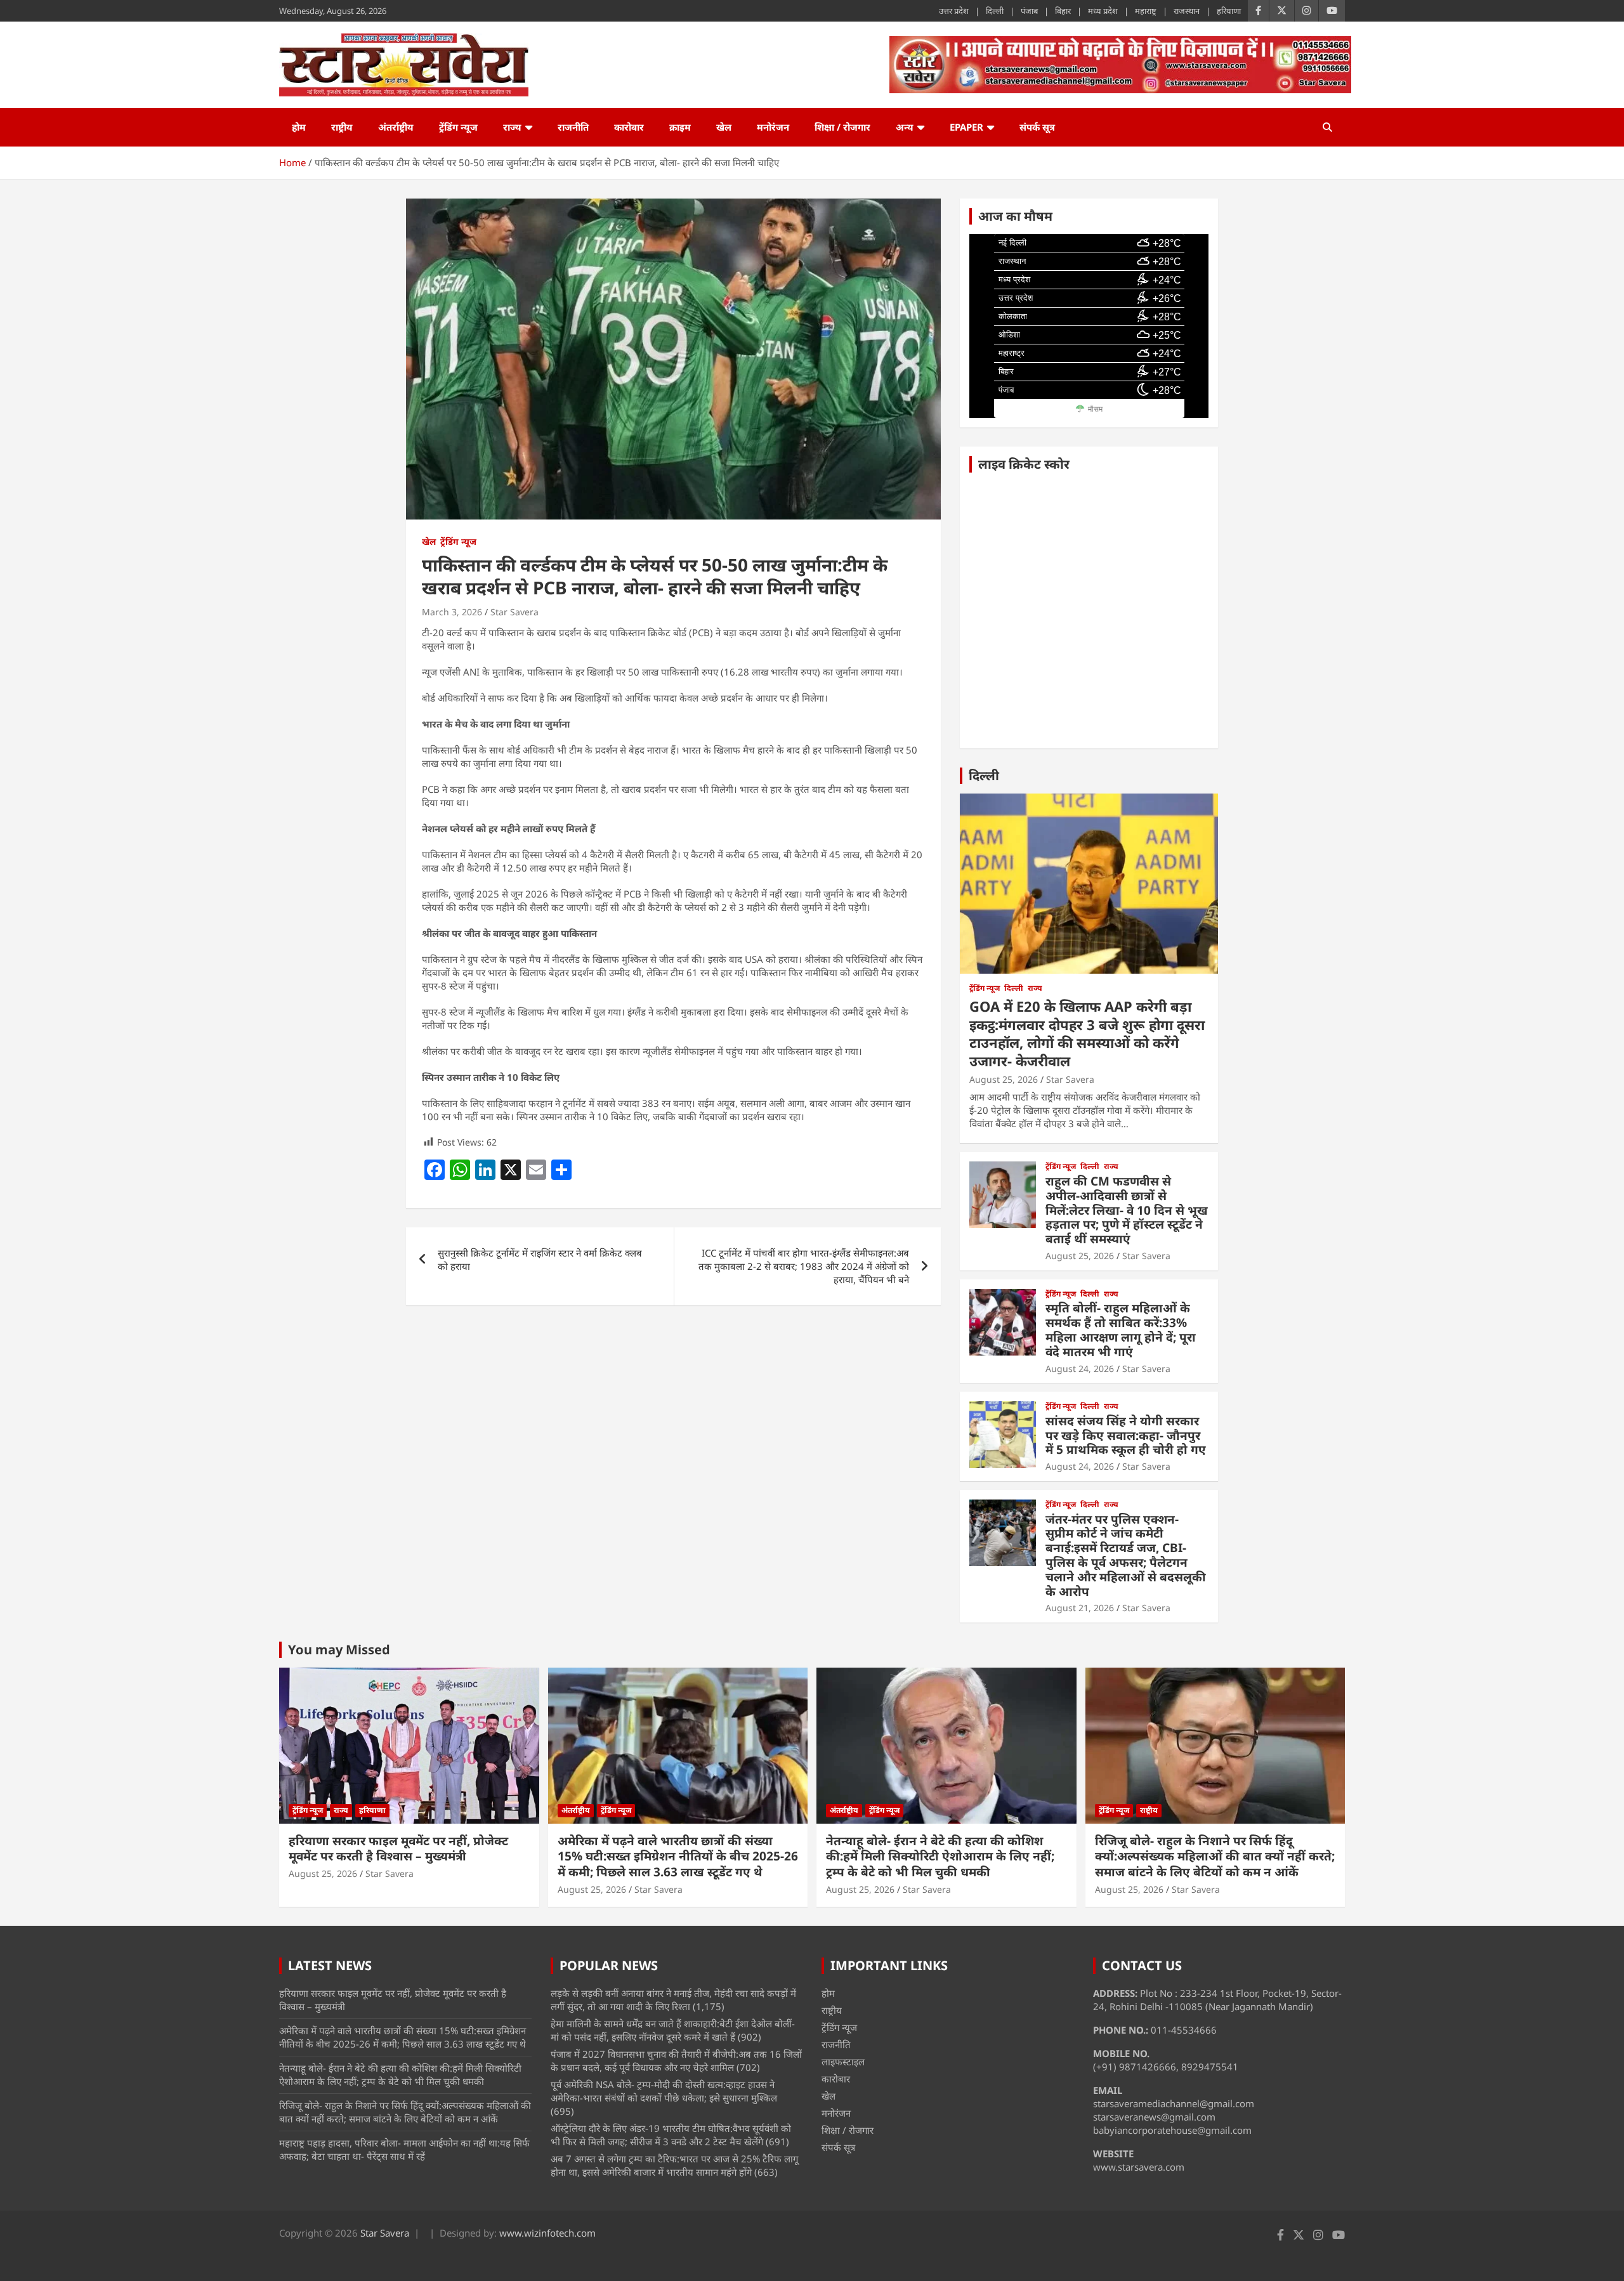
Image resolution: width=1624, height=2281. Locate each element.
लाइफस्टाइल (843, 2062)
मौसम (1095, 409)
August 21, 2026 (1080, 1608)
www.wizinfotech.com (547, 2233)
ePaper (966, 127)
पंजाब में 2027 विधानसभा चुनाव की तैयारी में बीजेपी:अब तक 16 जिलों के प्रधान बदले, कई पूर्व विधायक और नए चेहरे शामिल (676, 2061)
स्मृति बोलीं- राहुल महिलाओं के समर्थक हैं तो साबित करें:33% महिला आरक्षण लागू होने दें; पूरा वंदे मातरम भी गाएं (1121, 1330)
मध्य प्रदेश (1103, 11)
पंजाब (1029, 11)
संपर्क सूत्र (1037, 127)
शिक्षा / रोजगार (842, 127)
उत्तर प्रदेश (954, 11)
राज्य (512, 127)
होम (299, 127)
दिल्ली (995, 11)
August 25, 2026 (1004, 1079)
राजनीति (573, 127)
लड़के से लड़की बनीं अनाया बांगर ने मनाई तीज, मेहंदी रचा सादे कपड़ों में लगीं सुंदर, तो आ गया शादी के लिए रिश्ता (673, 2000)
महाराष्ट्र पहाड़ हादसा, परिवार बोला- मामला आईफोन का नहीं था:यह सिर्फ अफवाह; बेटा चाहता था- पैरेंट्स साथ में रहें (404, 2149)
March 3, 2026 (452, 612)
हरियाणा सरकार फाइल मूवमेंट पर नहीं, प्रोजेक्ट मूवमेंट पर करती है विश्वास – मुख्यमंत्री (398, 1849)
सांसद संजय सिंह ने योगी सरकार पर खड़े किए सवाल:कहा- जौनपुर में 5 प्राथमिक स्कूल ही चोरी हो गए (1126, 1435)
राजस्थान (1187, 11)
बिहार (1063, 11)
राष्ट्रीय (342, 127)
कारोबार (629, 127)
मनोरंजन (773, 127)
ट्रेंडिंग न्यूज (458, 127)
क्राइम (680, 127)
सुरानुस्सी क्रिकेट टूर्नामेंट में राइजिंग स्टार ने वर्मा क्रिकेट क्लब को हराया (540, 1259)
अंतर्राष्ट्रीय (396, 127)
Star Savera (514, 612)
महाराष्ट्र (1146, 11)
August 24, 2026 (1080, 1369)
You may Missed (339, 1650)
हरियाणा (1229, 11)
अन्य (905, 127)
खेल (724, 127)
